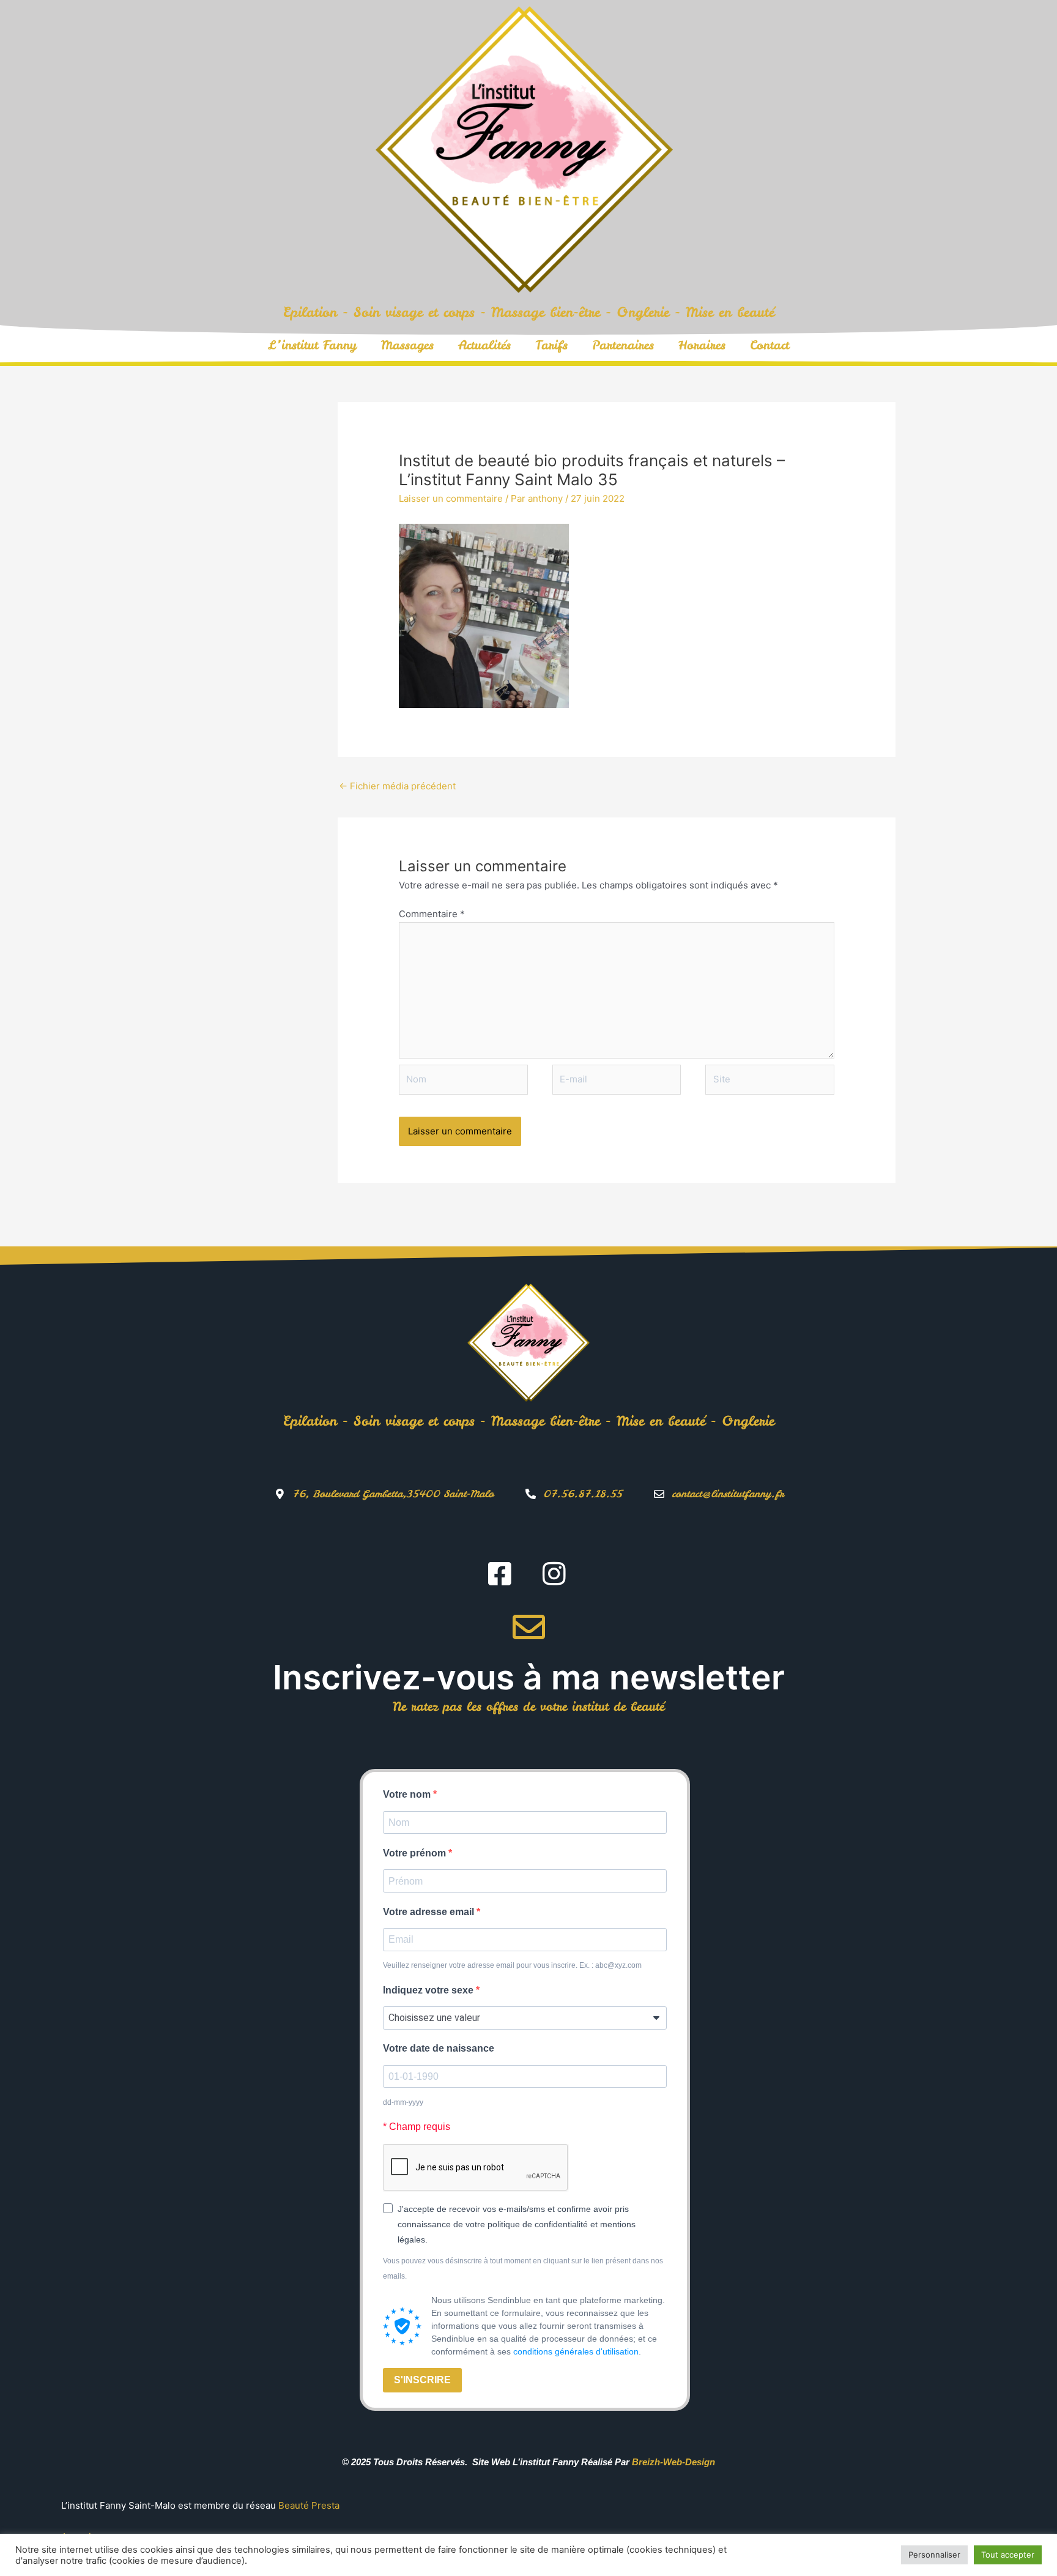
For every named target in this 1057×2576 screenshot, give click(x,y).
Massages (407, 345)
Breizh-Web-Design (673, 2462)
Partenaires (623, 345)
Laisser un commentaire (451, 498)
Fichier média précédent (397, 786)
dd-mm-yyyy (403, 2102)
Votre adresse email (430, 1912)
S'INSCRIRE (422, 2380)
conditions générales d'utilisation (576, 2351)
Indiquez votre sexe (429, 1990)
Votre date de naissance (439, 2048)
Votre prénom (416, 1853)
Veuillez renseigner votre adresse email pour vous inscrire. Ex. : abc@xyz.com (512, 1965)
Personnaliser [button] (934, 2555)
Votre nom (408, 1794)
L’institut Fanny (312, 345)
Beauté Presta (309, 2505)
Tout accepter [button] (1008, 2555)
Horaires (702, 345)
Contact (770, 345)
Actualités (484, 345)
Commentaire (432, 914)
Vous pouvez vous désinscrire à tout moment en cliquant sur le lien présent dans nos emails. (523, 2269)
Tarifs (551, 345)
